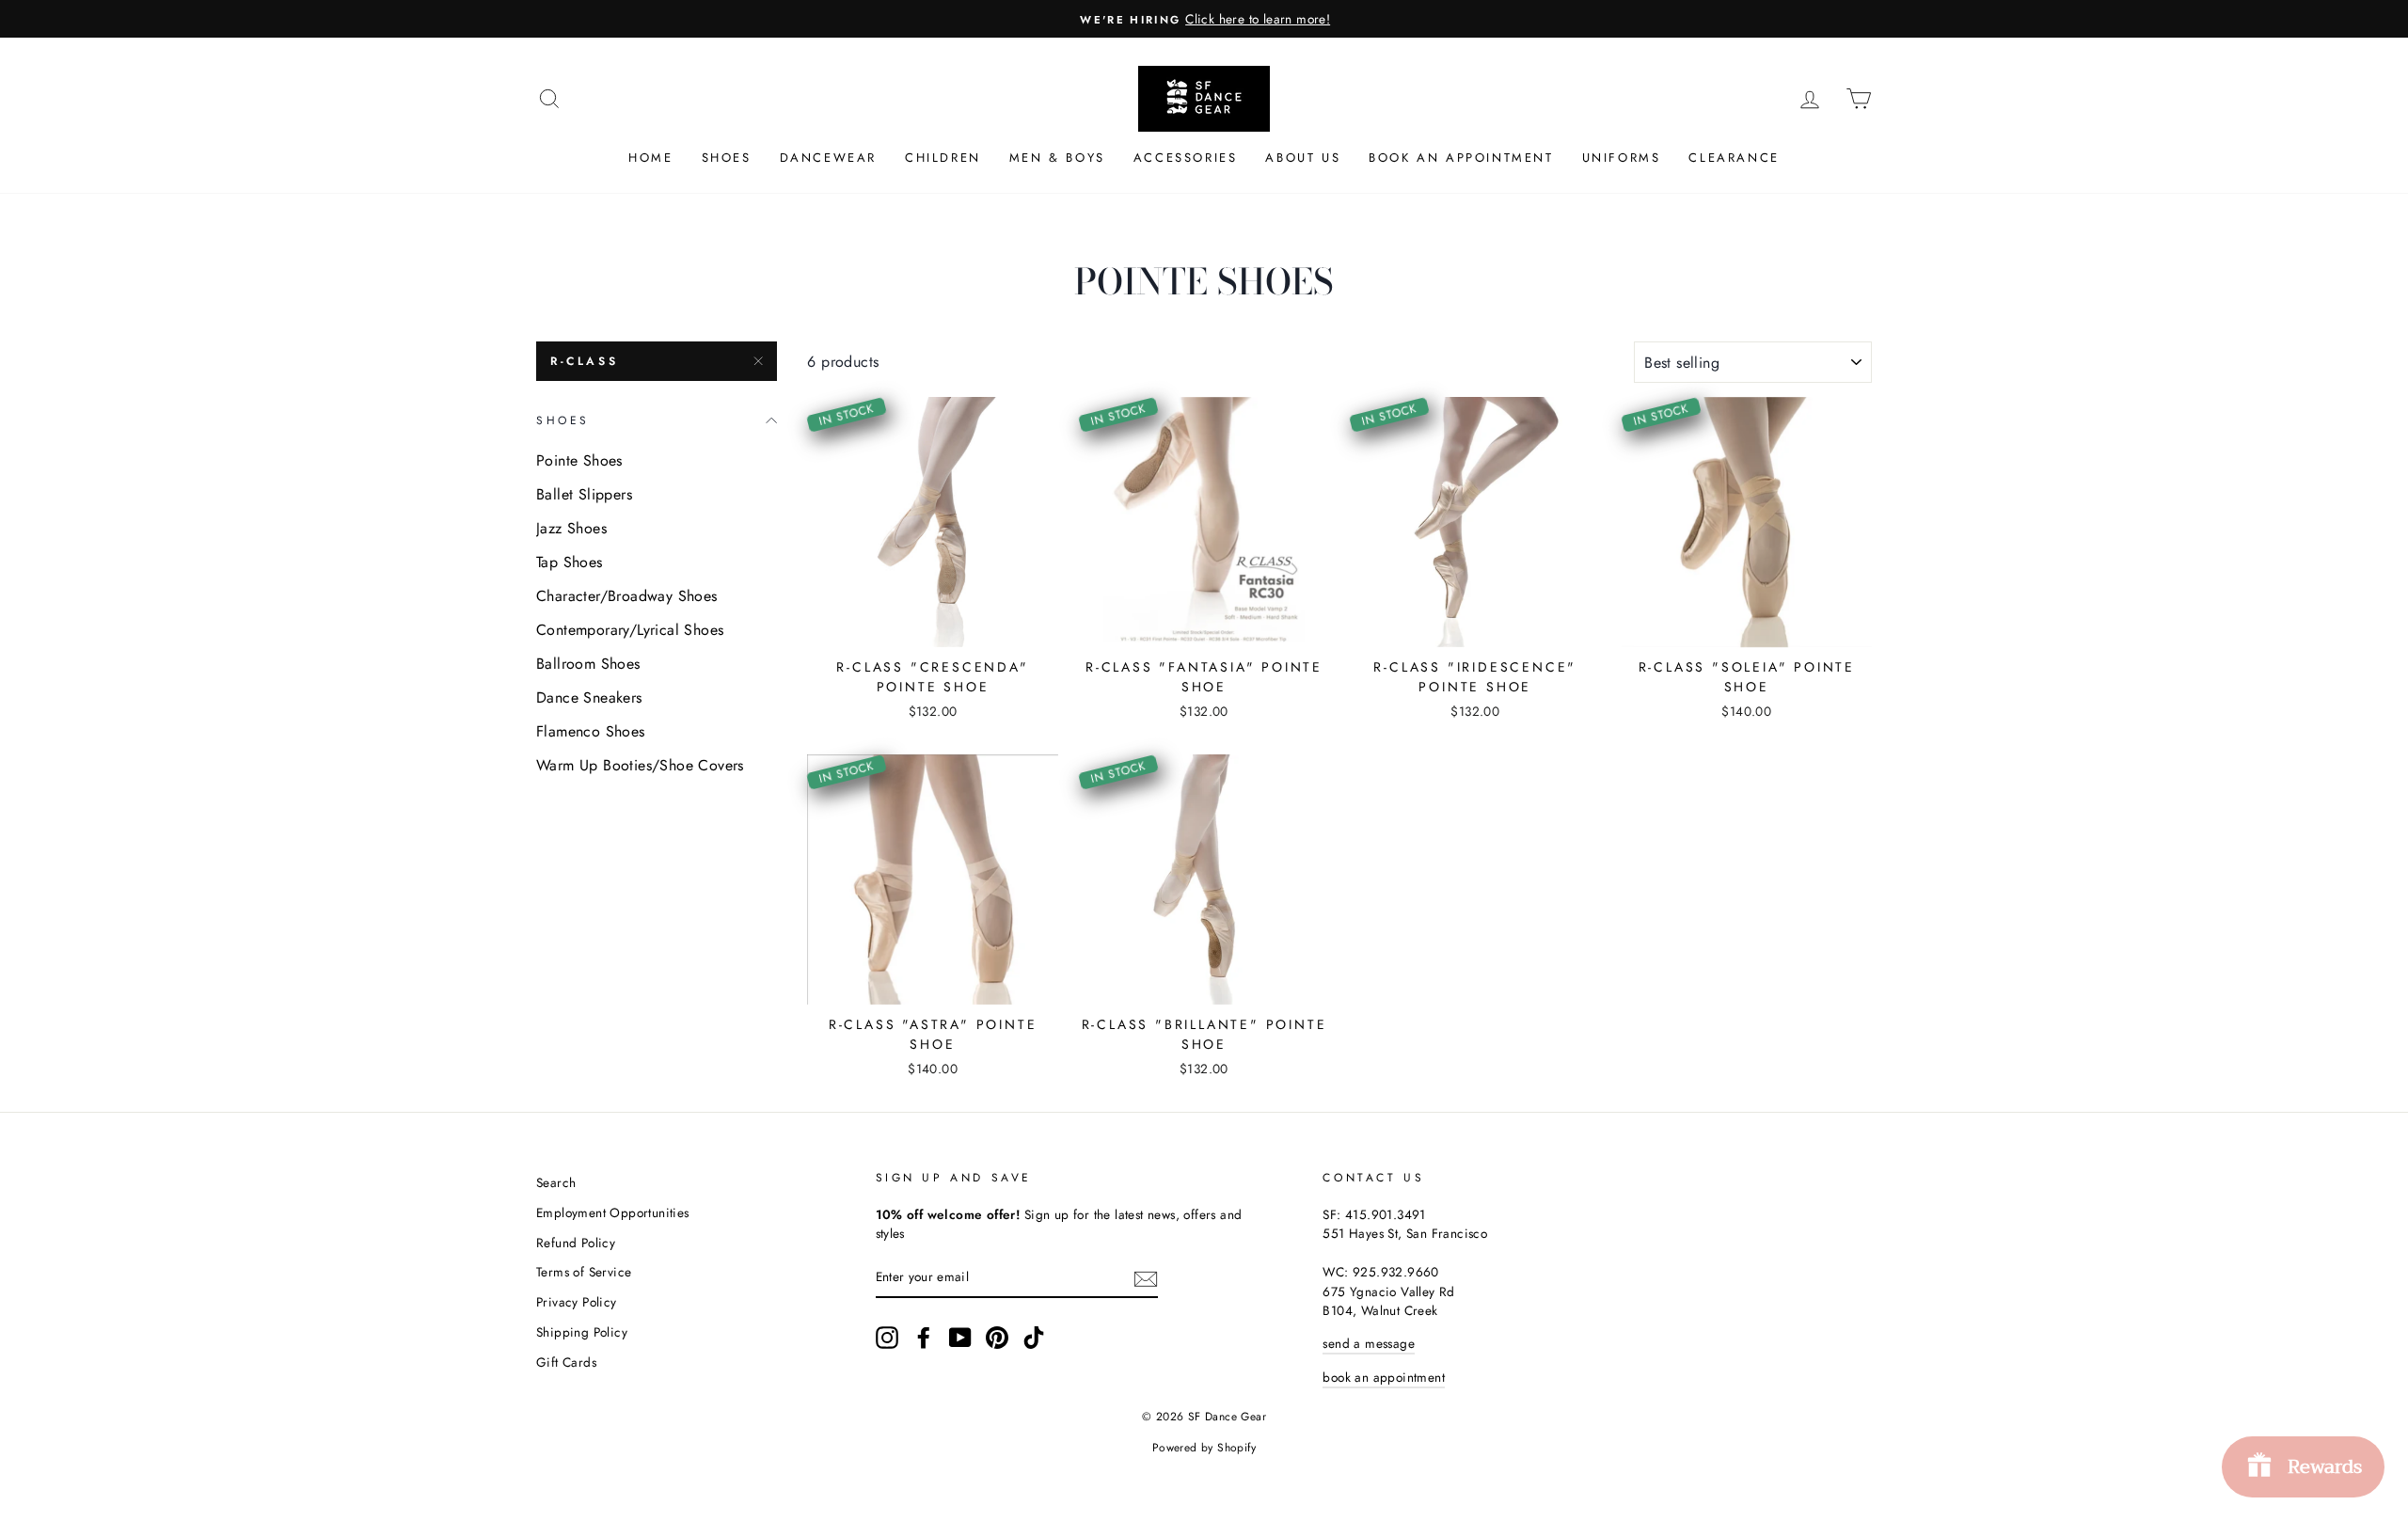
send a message (1369, 1343)
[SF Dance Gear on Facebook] (924, 1338)
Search (556, 1182)
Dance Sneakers (589, 697)
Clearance (1734, 158)
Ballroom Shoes (588, 664)
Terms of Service (584, 1272)
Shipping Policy (582, 1332)
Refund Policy (576, 1243)
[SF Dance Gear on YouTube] (960, 1338)
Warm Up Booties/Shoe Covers (640, 765)
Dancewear (828, 158)
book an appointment (1384, 1377)
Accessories (1186, 158)
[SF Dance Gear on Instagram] (887, 1338)
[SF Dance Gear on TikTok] (1034, 1338)
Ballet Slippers (584, 494)
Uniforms (1622, 158)
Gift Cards (566, 1362)
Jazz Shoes (571, 528)
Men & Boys (1057, 158)
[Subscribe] (1146, 1277)
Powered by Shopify (1204, 1448)
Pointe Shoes (579, 460)
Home (650, 158)
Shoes (727, 158)
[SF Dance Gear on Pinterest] (997, 1338)
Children (943, 158)
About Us (1303, 158)
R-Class (584, 361)
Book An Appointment (1461, 158)
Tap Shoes (570, 562)
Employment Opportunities (613, 1212)
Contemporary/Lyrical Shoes (630, 630)
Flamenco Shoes (591, 731)
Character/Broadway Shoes (627, 596)
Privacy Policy (577, 1302)
